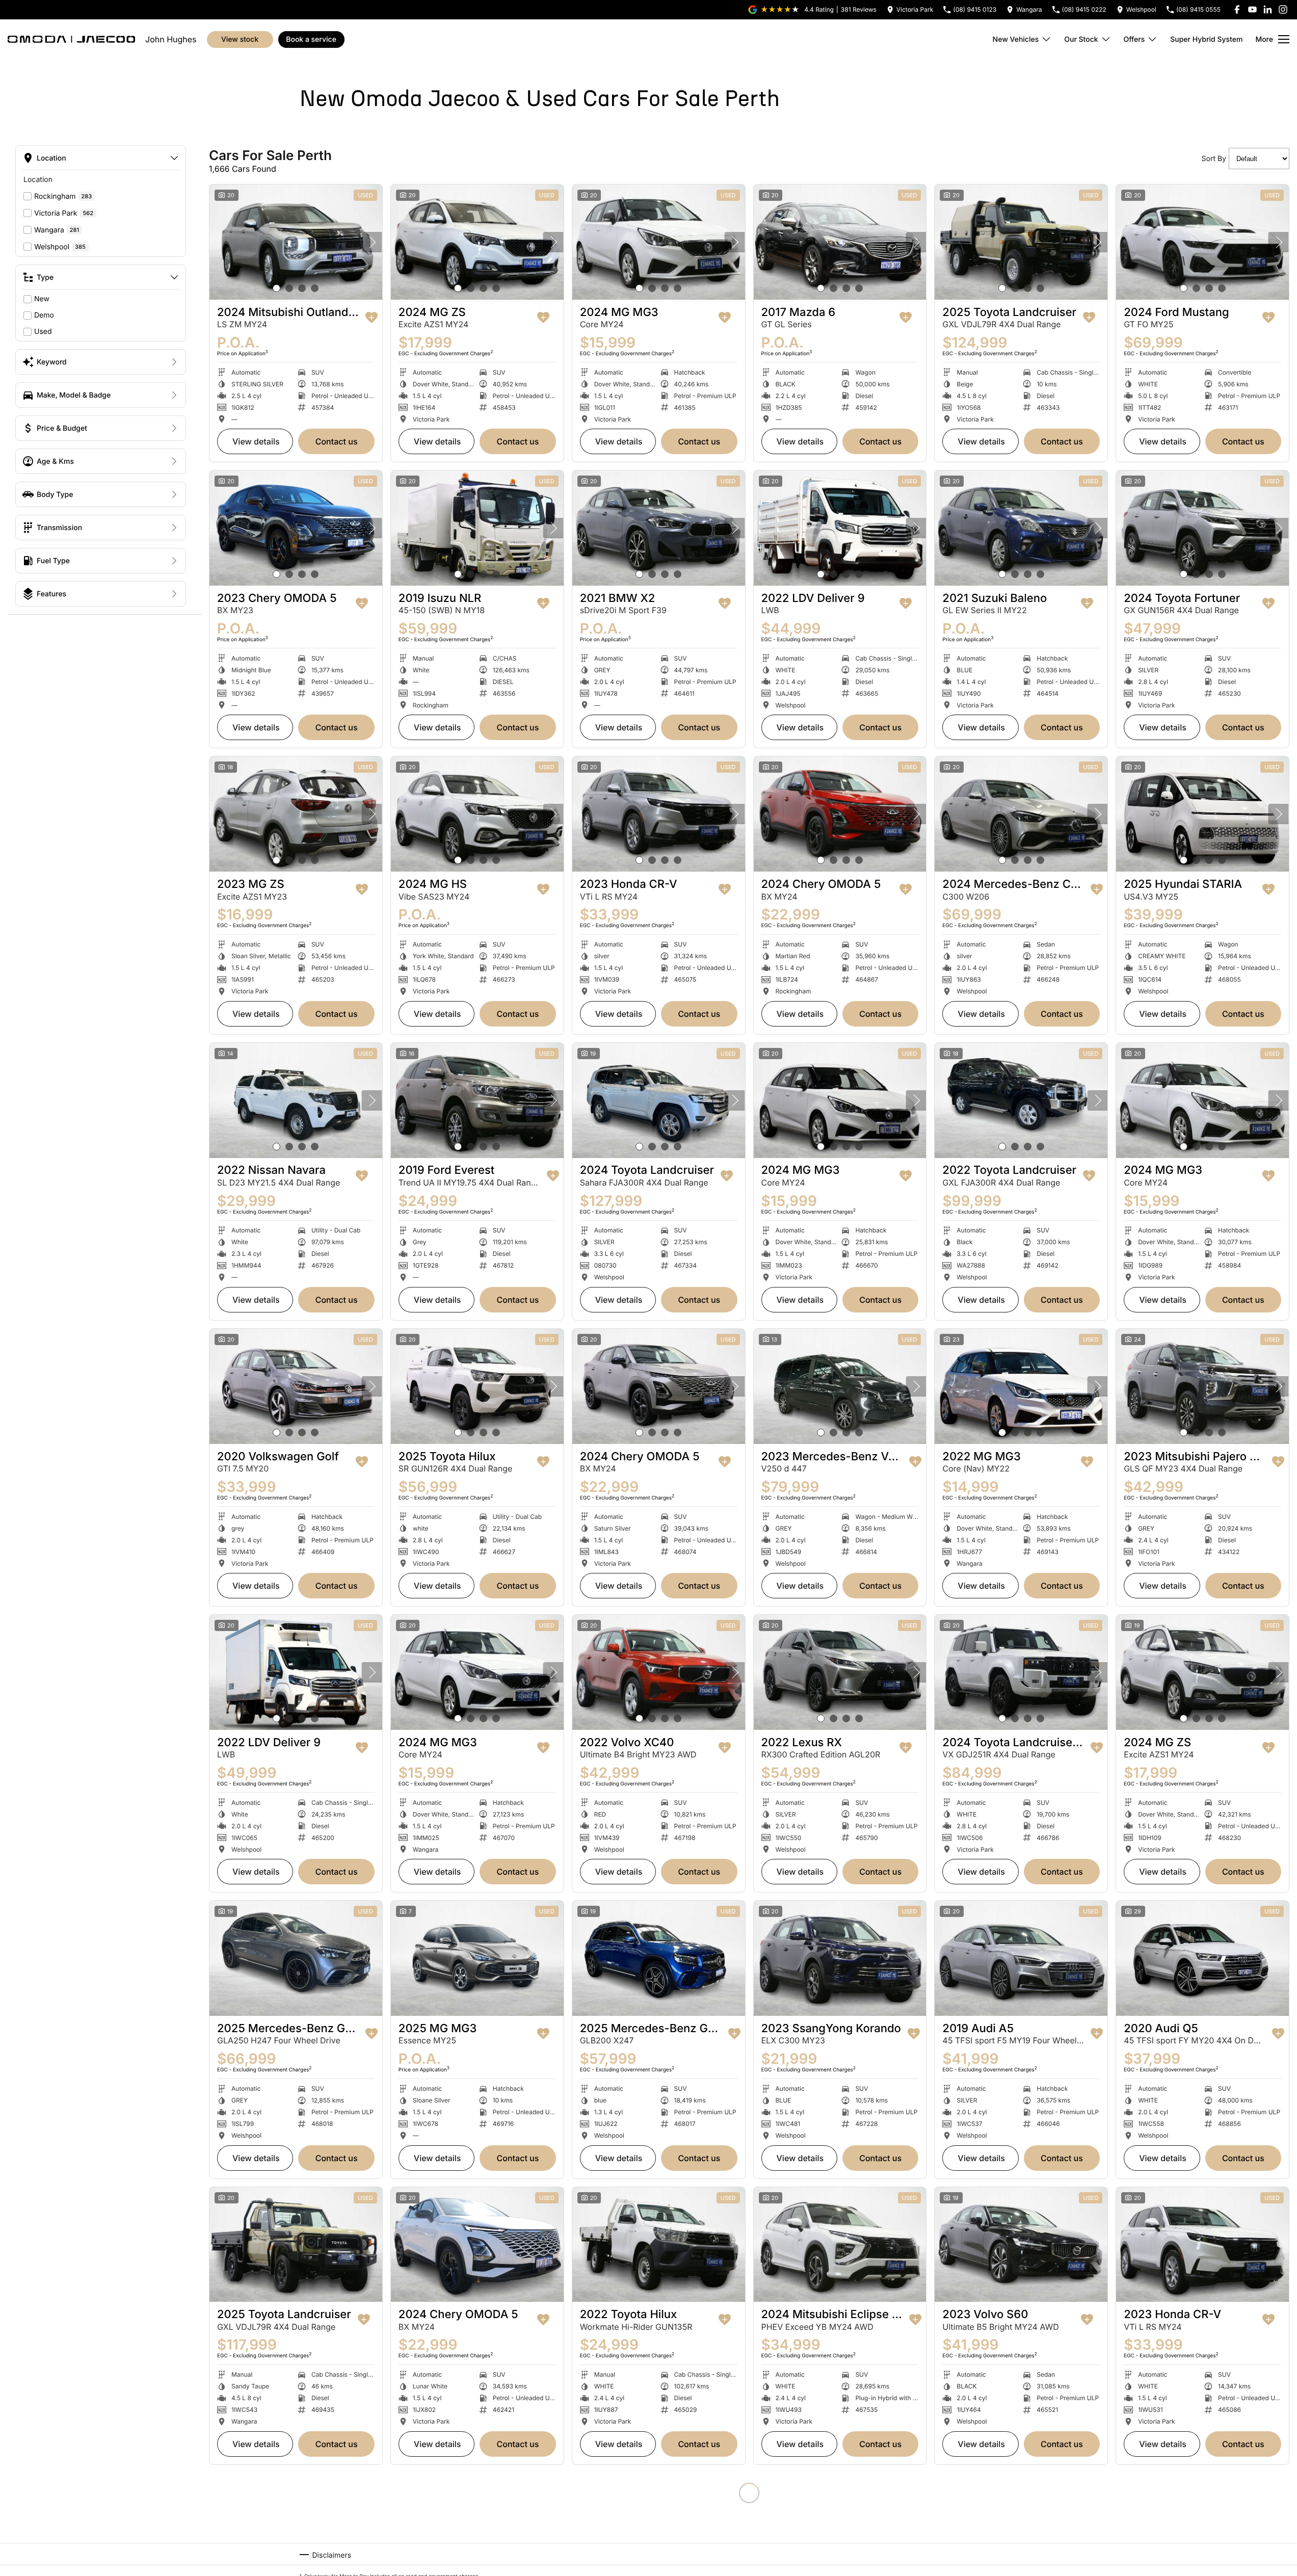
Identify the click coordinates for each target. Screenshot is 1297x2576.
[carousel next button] (372, 242)
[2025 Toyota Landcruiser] (1021, 242)
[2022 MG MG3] (1021, 1386)
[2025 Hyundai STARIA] (1202, 814)
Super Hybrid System (1206, 40)
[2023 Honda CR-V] (659, 814)
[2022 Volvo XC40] (659, 1672)
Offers (1134, 40)
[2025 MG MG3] (477, 1958)
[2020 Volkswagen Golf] (296, 1386)
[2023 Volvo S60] (1021, 2245)
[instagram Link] (1283, 9)
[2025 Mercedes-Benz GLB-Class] (659, 1958)
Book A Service (311, 40)
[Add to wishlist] (372, 318)
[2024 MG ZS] (477, 242)
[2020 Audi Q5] (1202, 1958)
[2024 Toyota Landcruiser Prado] (1021, 1672)
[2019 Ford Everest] (477, 1100)
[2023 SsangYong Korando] (840, 1958)
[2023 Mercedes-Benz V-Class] (840, 1386)
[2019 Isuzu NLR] (477, 528)
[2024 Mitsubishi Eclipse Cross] (840, 2245)
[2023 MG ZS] (296, 814)
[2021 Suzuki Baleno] (1021, 528)
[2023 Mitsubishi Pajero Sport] (1202, 1386)
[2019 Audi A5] (1021, 1958)
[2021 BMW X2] (659, 528)
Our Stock (1081, 40)
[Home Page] (71, 39)
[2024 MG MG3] (659, 242)
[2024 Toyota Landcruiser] (659, 1100)
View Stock (240, 40)
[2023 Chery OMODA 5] (296, 528)
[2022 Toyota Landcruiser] (1021, 1100)
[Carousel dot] (276, 288)
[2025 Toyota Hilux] (477, 1386)
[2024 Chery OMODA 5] (840, 814)
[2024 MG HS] (477, 814)
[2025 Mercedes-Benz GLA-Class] (296, 1958)
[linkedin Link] (1268, 9)
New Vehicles (1016, 40)
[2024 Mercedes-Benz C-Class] (1021, 814)
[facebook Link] (1237, 9)
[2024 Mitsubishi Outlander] (296, 242)
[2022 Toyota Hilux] (659, 2245)
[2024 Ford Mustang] (1202, 242)
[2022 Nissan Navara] (296, 1100)
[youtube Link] (1252, 9)
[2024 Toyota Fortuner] (1202, 528)
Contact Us (337, 441)
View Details (256, 441)
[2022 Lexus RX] (840, 1672)
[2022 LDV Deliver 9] (840, 528)
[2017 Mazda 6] (840, 242)
